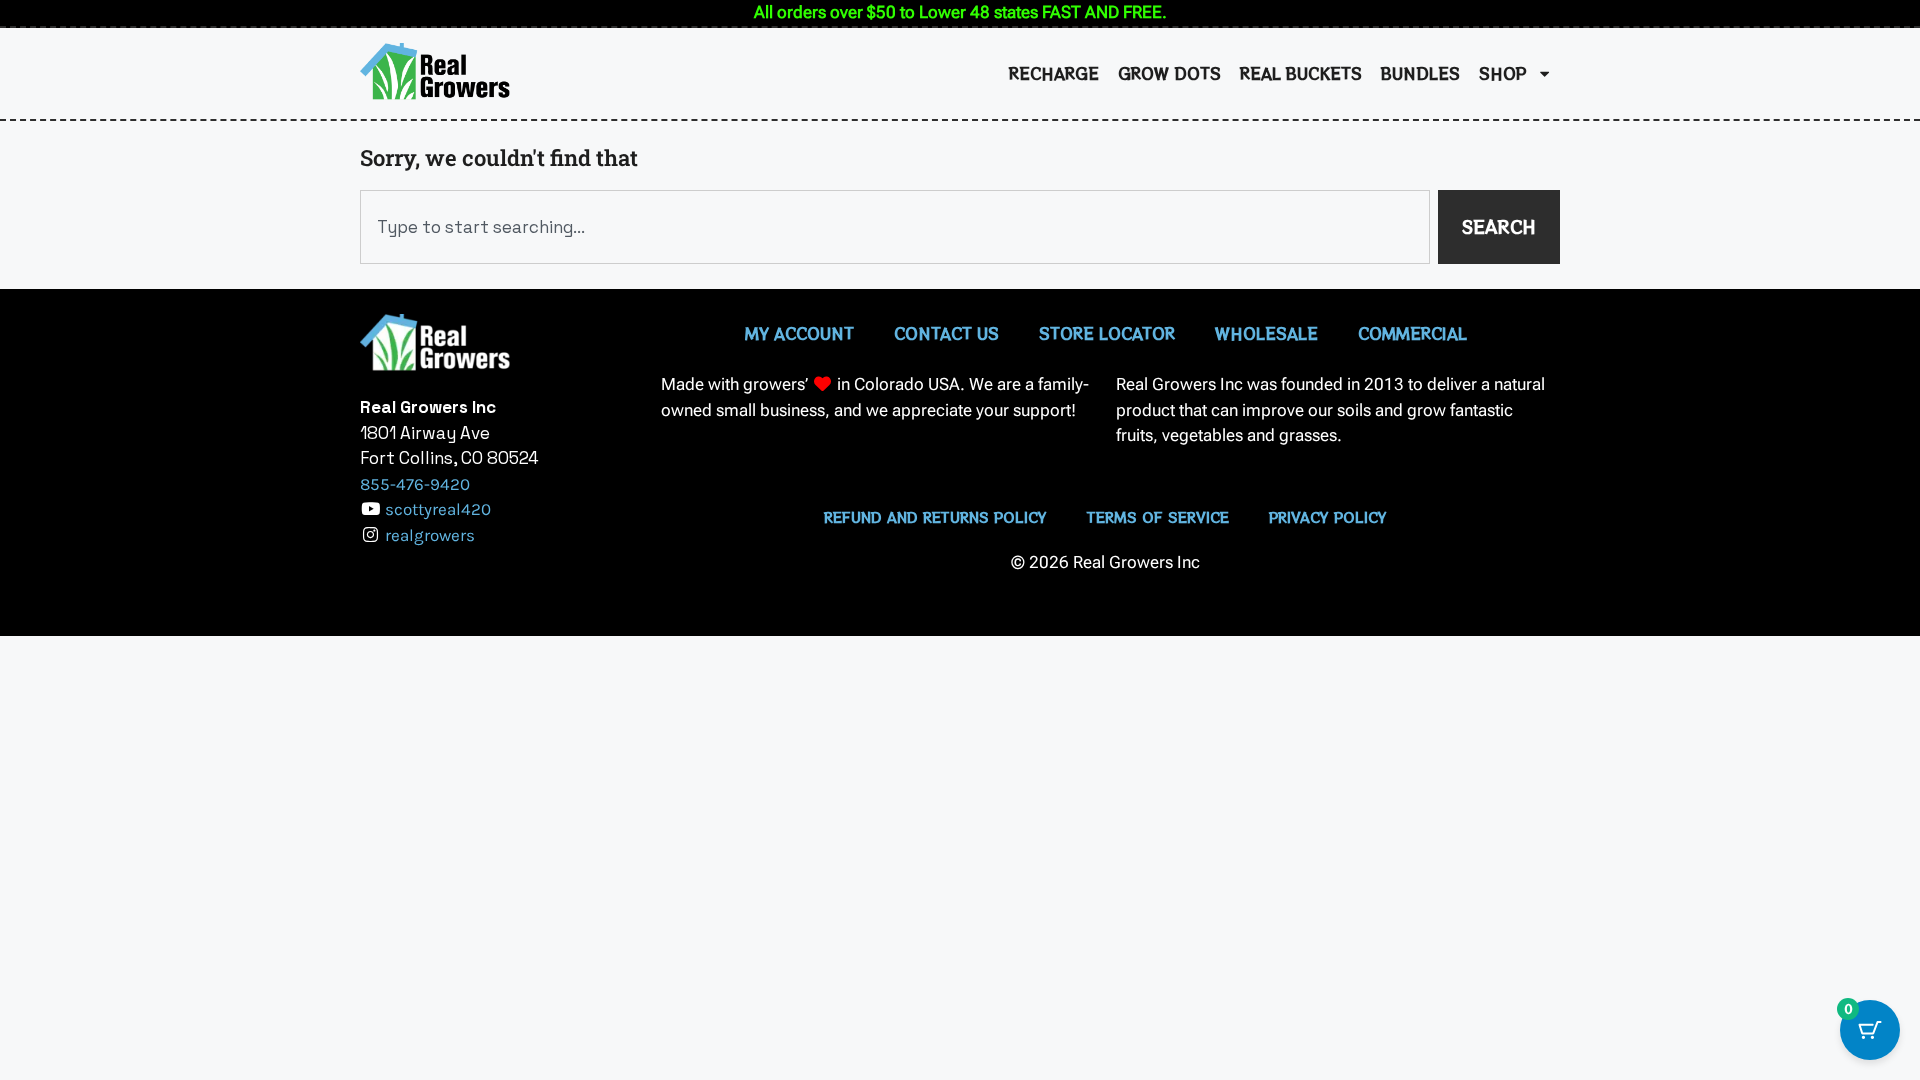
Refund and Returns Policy (935, 517)
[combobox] (895, 227)
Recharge (1054, 73)
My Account (799, 333)
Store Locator (1107, 333)
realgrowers (430, 535)
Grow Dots (1169, 73)
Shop (1503, 73)
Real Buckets (1301, 73)
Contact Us (946, 333)
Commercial (1412, 333)
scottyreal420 (438, 509)
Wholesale (1266, 333)
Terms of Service (1158, 517)
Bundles (1420, 73)
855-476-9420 (415, 484)
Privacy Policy (1328, 517)
